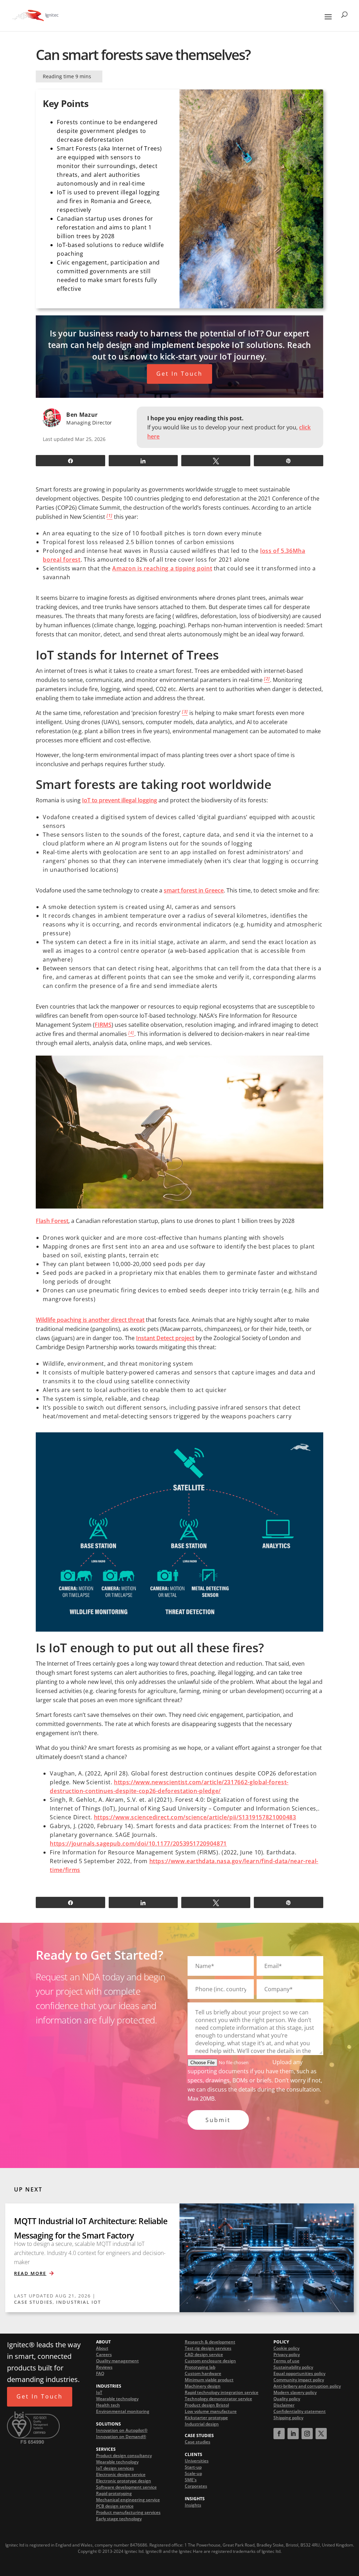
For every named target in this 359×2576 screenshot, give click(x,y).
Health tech (108, 2405)
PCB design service (115, 2506)
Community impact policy (299, 2380)
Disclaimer (284, 2405)
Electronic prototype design (124, 2481)
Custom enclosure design (210, 2361)
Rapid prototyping (114, 2494)
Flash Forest (52, 1221)
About (102, 2348)
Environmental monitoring (123, 2412)
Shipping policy (288, 2418)
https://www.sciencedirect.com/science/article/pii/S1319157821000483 (195, 1817)
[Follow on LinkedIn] (293, 2434)
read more (30, 2273)
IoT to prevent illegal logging (120, 800)
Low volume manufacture (211, 2412)
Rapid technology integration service (222, 2393)
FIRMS (103, 1025)
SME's (191, 2480)
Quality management (117, 2361)
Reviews (104, 2367)
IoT (99, 2393)
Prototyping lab (200, 2367)
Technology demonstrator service (218, 2399)
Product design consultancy (124, 2456)
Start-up (193, 2467)
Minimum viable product (209, 2380)
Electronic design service (121, 2475)
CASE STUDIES (33, 2302)
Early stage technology (119, 2519)
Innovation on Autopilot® (122, 2431)
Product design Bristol (207, 2405)
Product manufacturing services (128, 2513)
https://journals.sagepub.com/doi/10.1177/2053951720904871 (138, 1844)
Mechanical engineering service (128, 2500)
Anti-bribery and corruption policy (307, 2386)
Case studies (198, 2442)
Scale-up (193, 2473)
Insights (193, 2505)
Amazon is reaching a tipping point (162, 568)
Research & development (210, 2342)
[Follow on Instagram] (307, 2434)
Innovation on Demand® (121, 2437)
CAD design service (204, 2355)
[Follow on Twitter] (321, 2434)
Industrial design (202, 2424)
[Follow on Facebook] (279, 2434)
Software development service (126, 2487)
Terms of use (286, 2361)
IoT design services (115, 2468)
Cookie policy (286, 2348)
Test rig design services (208, 2348)
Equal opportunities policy (299, 2374)
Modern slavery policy (295, 2393)
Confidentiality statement (300, 2412)
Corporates (196, 2486)
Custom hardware (203, 2374)
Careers (104, 2355)
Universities (197, 2461)
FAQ (100, 2374)
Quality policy (287, 2399)
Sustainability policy (293, 2367)
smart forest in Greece (194, 890)
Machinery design (203, 2386)
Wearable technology (117, 2399)
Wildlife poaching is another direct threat (90, 1320)
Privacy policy (287, 2355)
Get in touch (179, 374)
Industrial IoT (79, 2302)
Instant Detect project (165, 1338)
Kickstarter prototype (206, 2418)
